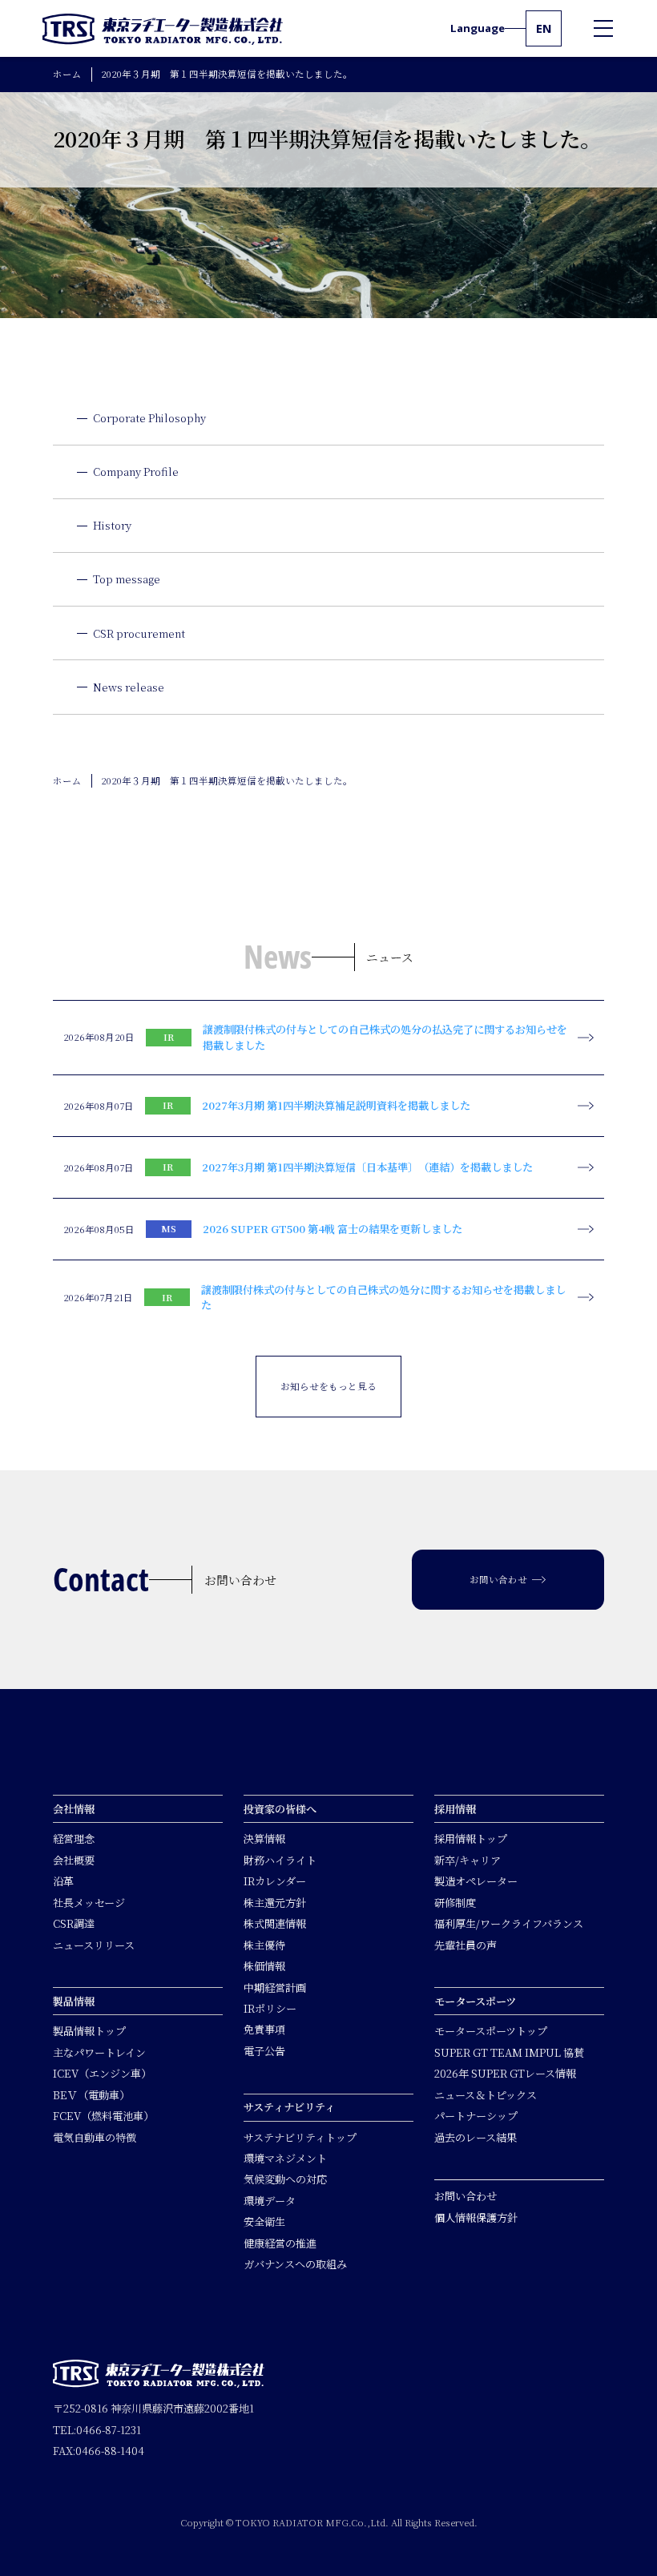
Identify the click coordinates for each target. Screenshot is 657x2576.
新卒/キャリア (468, 1860)
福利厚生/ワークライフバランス (509, 1923)
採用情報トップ (471, 1838)
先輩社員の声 (466, 1944)
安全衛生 (264, 2221)
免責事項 (264, 2029)
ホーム (67, 74)
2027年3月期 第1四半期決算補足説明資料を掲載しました (336, 1105)
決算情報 (264, 1838)
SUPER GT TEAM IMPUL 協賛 (509, 2052)
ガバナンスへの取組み (295, 2264)
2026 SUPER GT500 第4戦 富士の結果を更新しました (333, 1229)
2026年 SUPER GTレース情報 (505, 2073)
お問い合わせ (466, 2196)
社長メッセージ (89, 1902)
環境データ (270, 2201)
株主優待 (264, 1944)
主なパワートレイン (99, 2052)
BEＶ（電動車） (91, 2094)
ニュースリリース (94, 1944)
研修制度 (455, 1902)
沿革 (63, 1881)
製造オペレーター (476, 1881)
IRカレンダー (275, 1881)
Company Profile (136, 472)
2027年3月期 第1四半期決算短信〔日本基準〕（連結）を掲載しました (367, 1167)
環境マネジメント (285, 2158)
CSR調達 (74, 1923)
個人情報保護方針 (476, 2217)
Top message (127, 579)
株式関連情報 (275, 1923)
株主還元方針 (275, 1902)
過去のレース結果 (476, 2137)
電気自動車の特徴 (95, 2137)
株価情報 (264, 1966)
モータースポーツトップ (491, 2031)
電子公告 (264, 2050)
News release (129, 687)
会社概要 (74, 1860)
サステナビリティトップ (300, 2137)
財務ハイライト (280, 1860)
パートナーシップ (476, 2116)
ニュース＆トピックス (486, 2094)
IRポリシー (270, 2008)
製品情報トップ (89, 2031)
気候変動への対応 (285, 2179)
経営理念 (74, 1838)
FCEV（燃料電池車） (103, 2116)
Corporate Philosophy (149, 418)
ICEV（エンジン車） (102, 2073)
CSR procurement (139, 633)
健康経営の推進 (280, 2242)
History (112, 525)
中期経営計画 (275, 1987)
